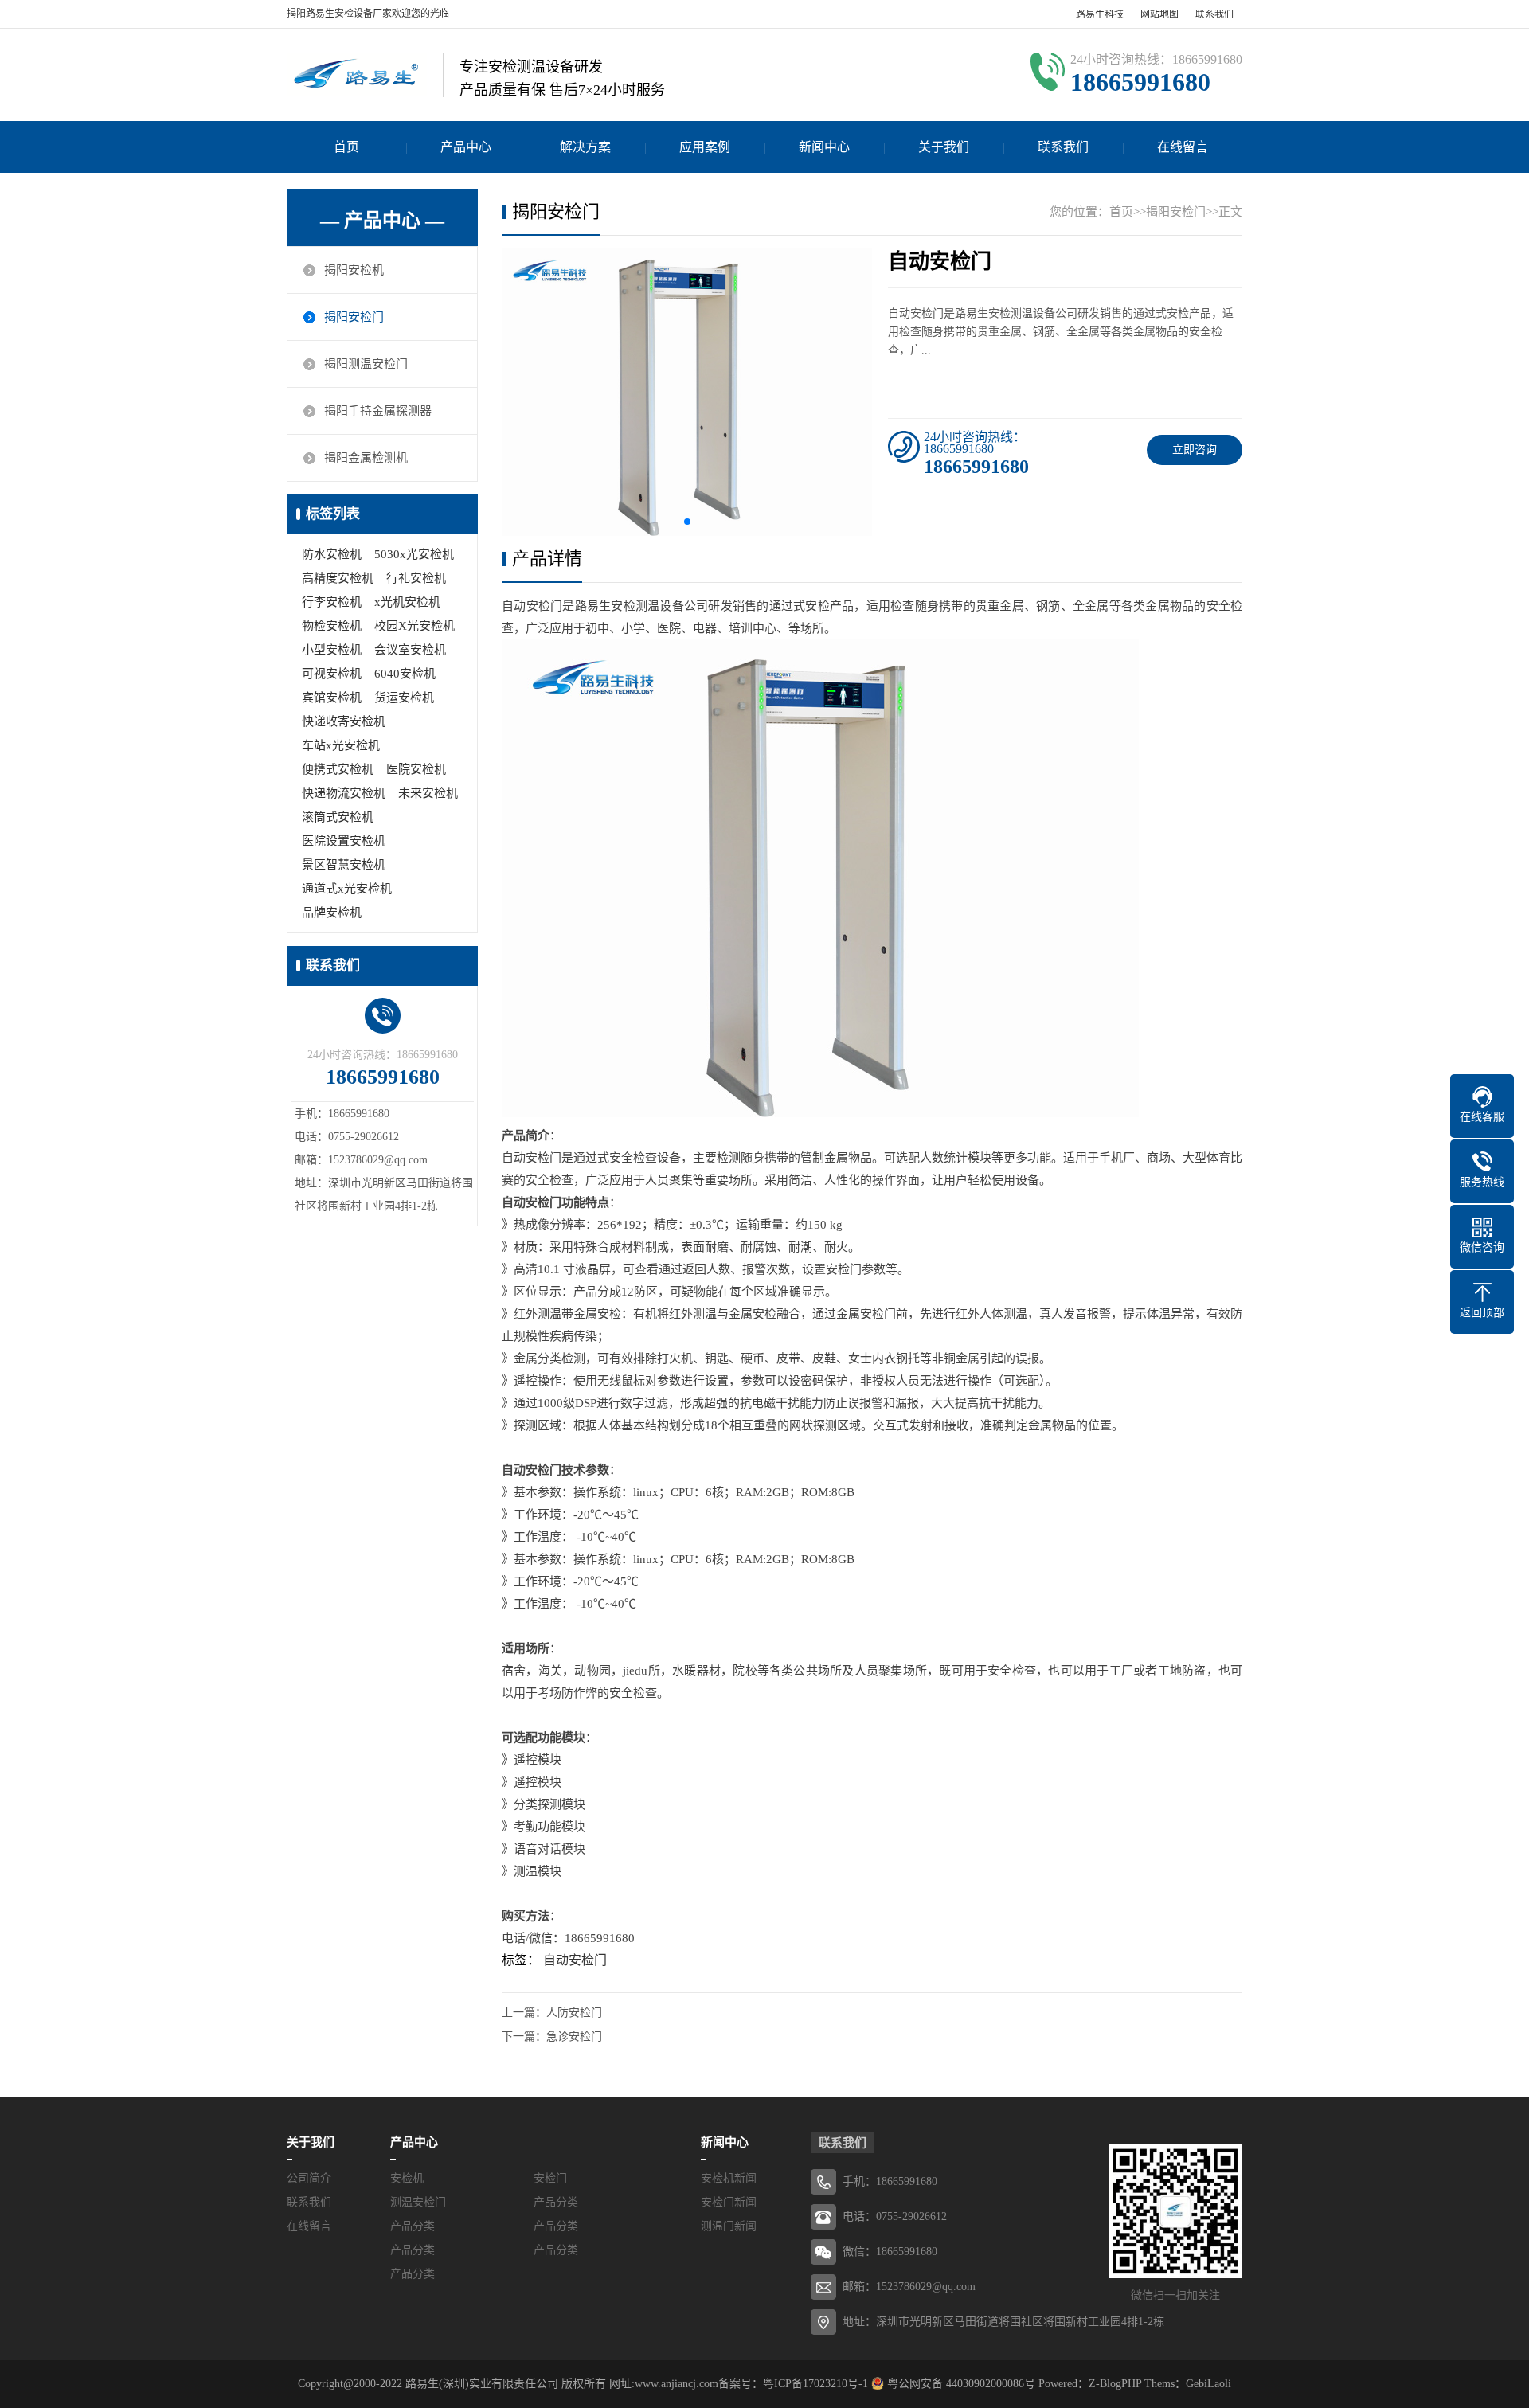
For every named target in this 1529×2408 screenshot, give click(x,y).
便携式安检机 (338, 769)
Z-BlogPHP (1115, 2384)
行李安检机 (332, 602)
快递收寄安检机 (344, 721)
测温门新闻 (729, 2226)
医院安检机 (416, 769)
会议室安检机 (410, 650)
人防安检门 (574, 2013)
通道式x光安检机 (347, 889)
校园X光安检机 (415, 626)
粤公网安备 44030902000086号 (960, 2384)
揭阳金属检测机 (366, 458)
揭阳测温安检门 (366, 364)
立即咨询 (1195, 450)
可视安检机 (332, 674)
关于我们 (944, 147)
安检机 (407, 2178)
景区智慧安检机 (344, 865)
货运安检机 (404, 698)
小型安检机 (332, 650)
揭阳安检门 (354, 317)
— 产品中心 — (382, 221)
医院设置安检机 (344, 841)
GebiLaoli (1208, 2384)
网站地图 (1159, 14)
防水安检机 (332, 554)
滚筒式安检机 (338, 817)
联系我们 (1214, 14)
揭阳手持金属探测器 (378, 411)
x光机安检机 (407, 602)
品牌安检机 (332, 913)
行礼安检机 (416, 578)
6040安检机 (405, 674)
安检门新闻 (729, 2202)
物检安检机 (332, 626)
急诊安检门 (574, 2037)
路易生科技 (1100, 14)
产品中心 (466, 147)
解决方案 (585, 147)
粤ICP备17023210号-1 (815, 2384)
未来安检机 (428, 793)
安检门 (550, 2178)
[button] (687, 522)
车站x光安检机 (341, 745)
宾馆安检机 (332, 698)
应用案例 (705, 147)
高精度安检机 (338, 578)
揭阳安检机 (354, 270)
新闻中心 (824, 147)
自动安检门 (575, 1960)
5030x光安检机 (414, 554)
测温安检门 (418, 2202)
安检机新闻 (729, 2178)
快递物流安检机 (344, 793)
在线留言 (1183, 147)
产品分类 (556, 2202)
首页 (346, 147)
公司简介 (309, 2178)
